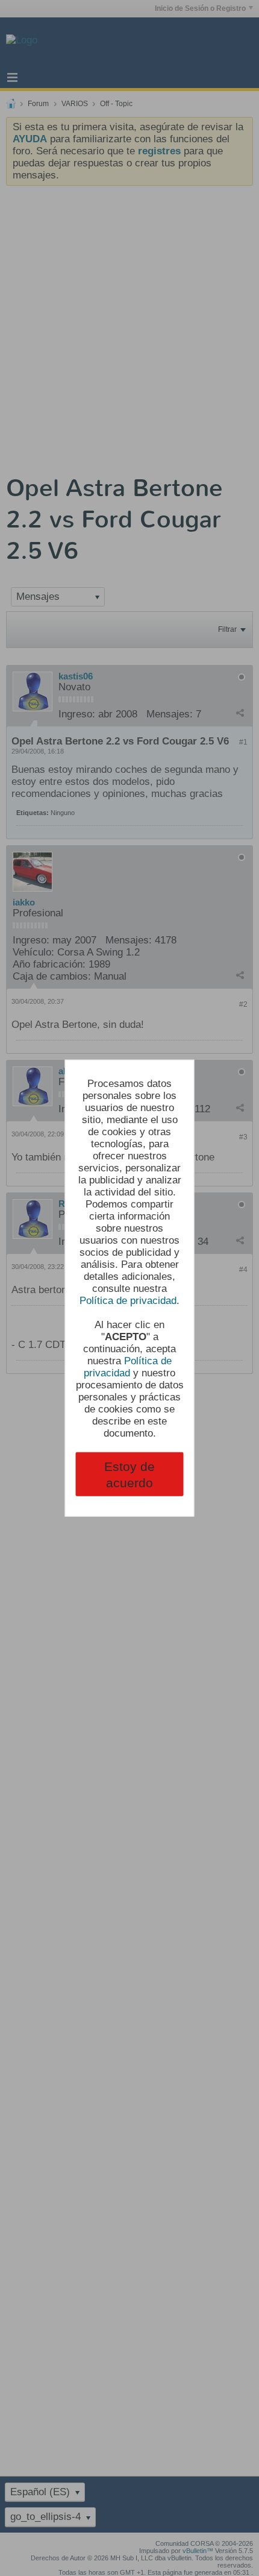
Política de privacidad (128, 1300)
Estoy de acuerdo (129, 1474)
